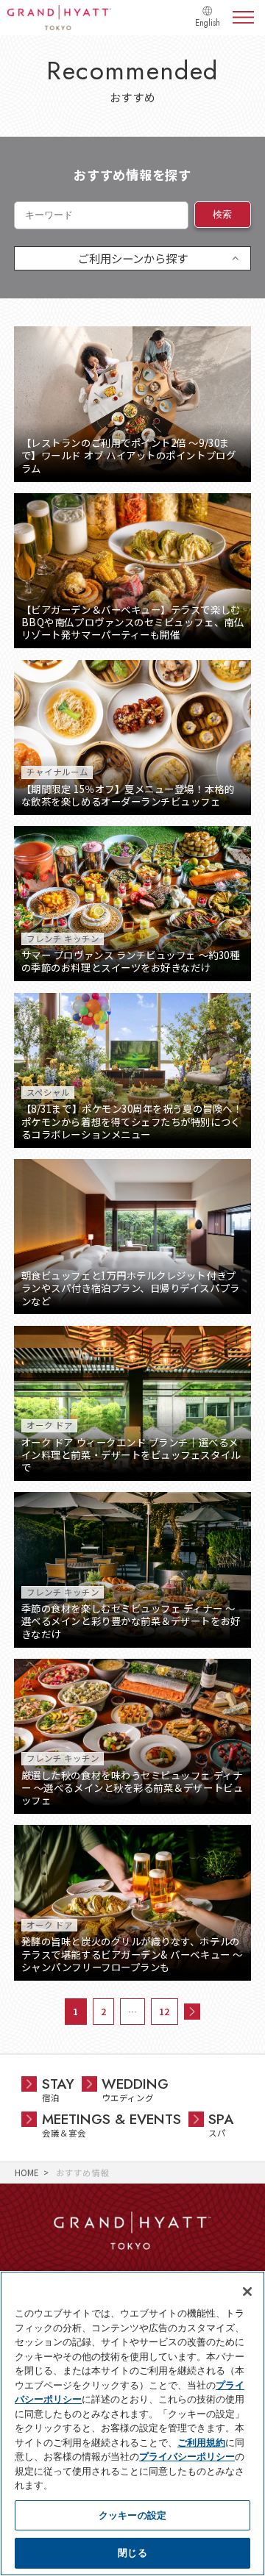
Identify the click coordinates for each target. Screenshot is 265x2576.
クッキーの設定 (132, 2515)
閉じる (132, 2552)
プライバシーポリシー (187, 2456)
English (208, 23)
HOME (27, 2173)
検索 (223, 214)
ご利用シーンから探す (133, 258)
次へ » (192, 2012)
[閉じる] (247, 2292)
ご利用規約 (201, 2442)
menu (243, 18)
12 (165, 2011)
